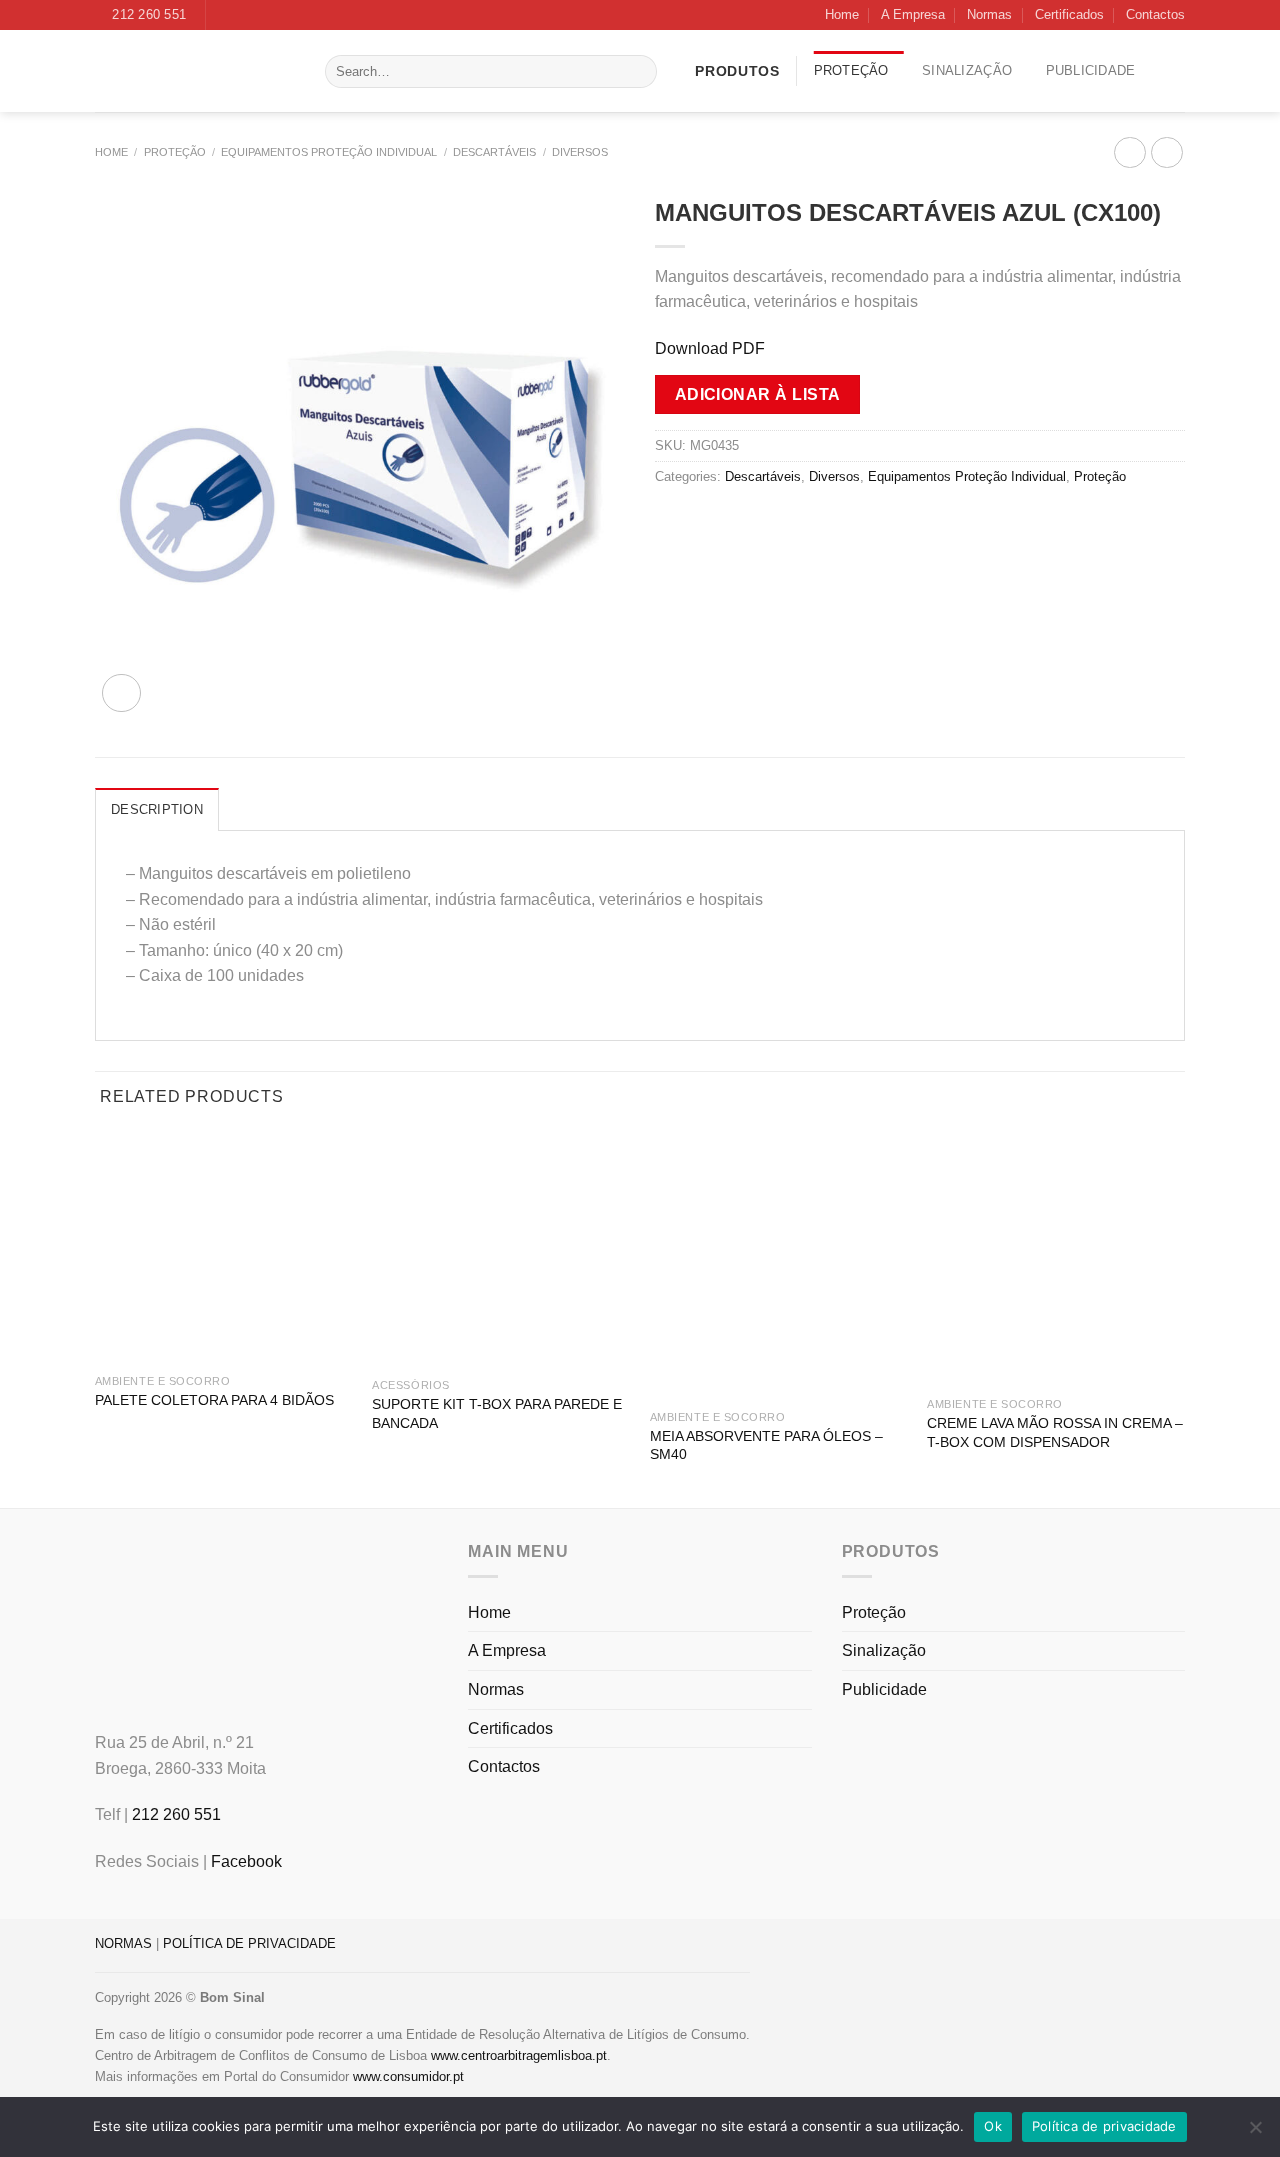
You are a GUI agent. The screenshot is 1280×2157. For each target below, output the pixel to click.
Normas (989, 14)
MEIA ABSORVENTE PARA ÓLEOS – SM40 (766, 1445)
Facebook (246, 1861)
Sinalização (967, 70)
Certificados (1069, 14)
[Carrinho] (1177, 71)
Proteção (851, 70)
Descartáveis (494, 152)
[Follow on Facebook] (223, 15)
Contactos (1155, 14)
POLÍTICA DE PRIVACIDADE (249, 1943)
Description (157, 809)
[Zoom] (121, 693)
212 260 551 (176, 1814)
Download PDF (710, 348)
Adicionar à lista (758, 394)
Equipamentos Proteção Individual (329, 152)
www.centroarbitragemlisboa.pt (519, 2055)
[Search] (637, 72)
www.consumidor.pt (408, 2076)
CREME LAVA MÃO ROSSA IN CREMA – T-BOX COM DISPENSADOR (1055, 1432)
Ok (993, 2126)
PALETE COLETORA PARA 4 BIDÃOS (214, 1400)
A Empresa (913, 14)
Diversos (580, 152)
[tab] (157, 809)
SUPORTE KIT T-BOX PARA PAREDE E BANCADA (497, 1413)
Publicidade (1091, 70)
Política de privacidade (1104, 2126)
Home (842, 14)
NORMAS (123, 1943)
